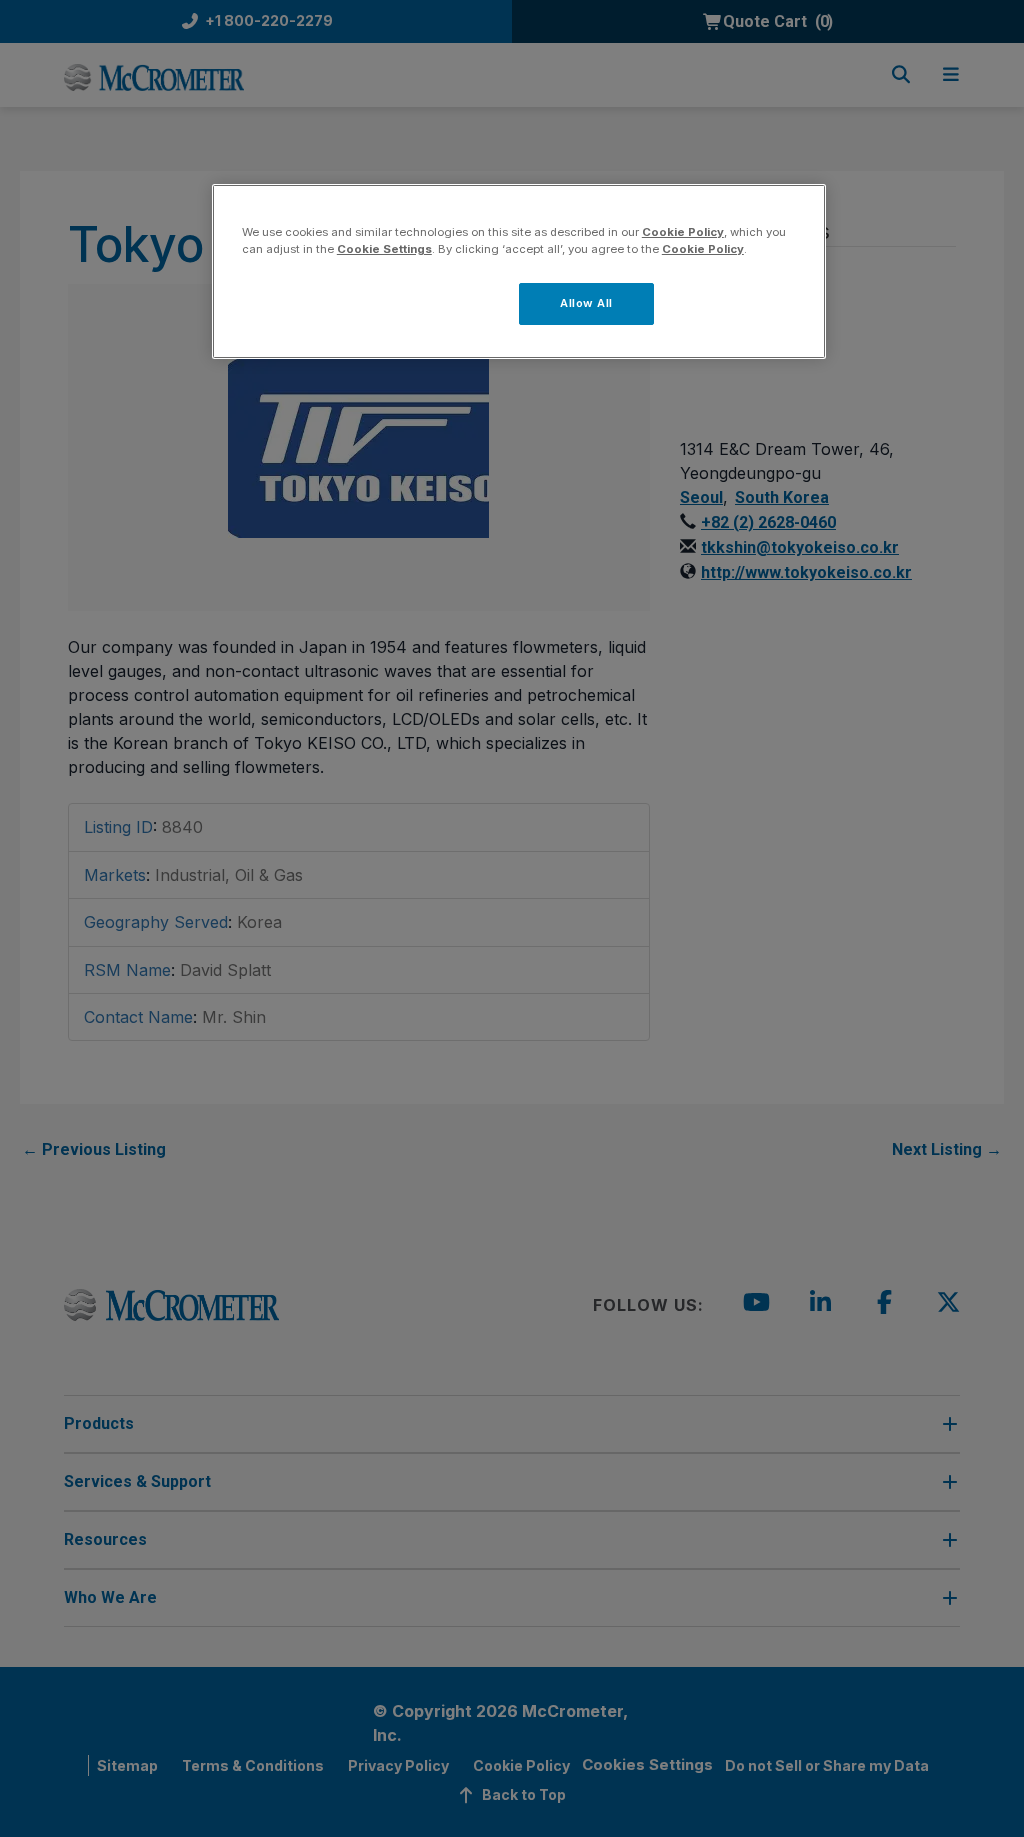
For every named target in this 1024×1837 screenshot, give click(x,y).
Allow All (586, 303)
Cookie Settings (384, 249)
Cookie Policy (683, 232)
